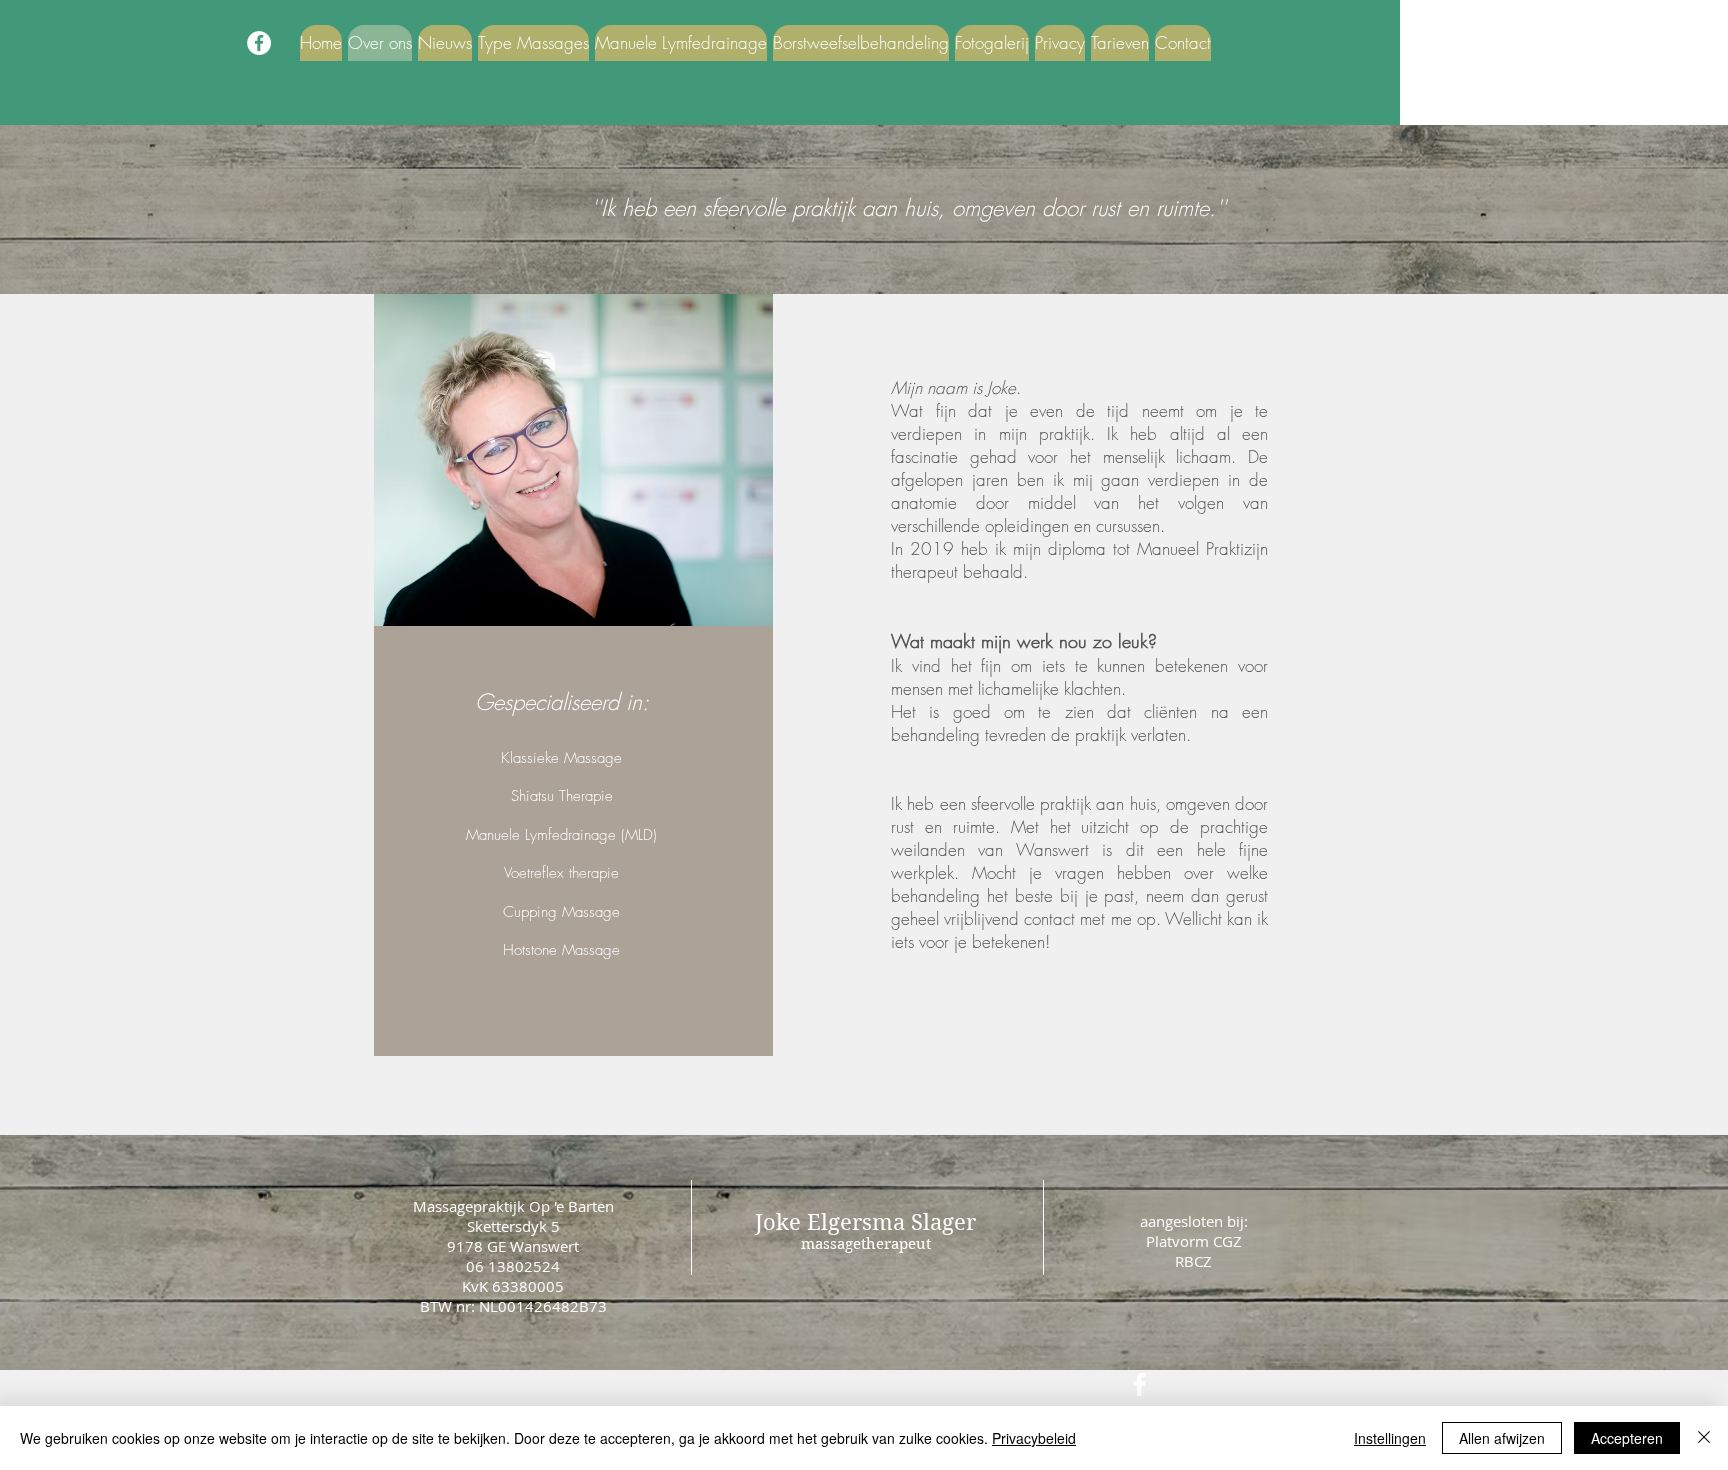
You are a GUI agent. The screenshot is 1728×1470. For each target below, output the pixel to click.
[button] (533, 43)
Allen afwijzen (1502, 1438)
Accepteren (1627, 1438)
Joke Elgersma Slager (865, 1222)
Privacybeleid (1034, 1438)
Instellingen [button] (1390, 1438)
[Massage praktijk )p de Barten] (259, 43)
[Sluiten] (1704, 1438)
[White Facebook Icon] (1139, 1384)
